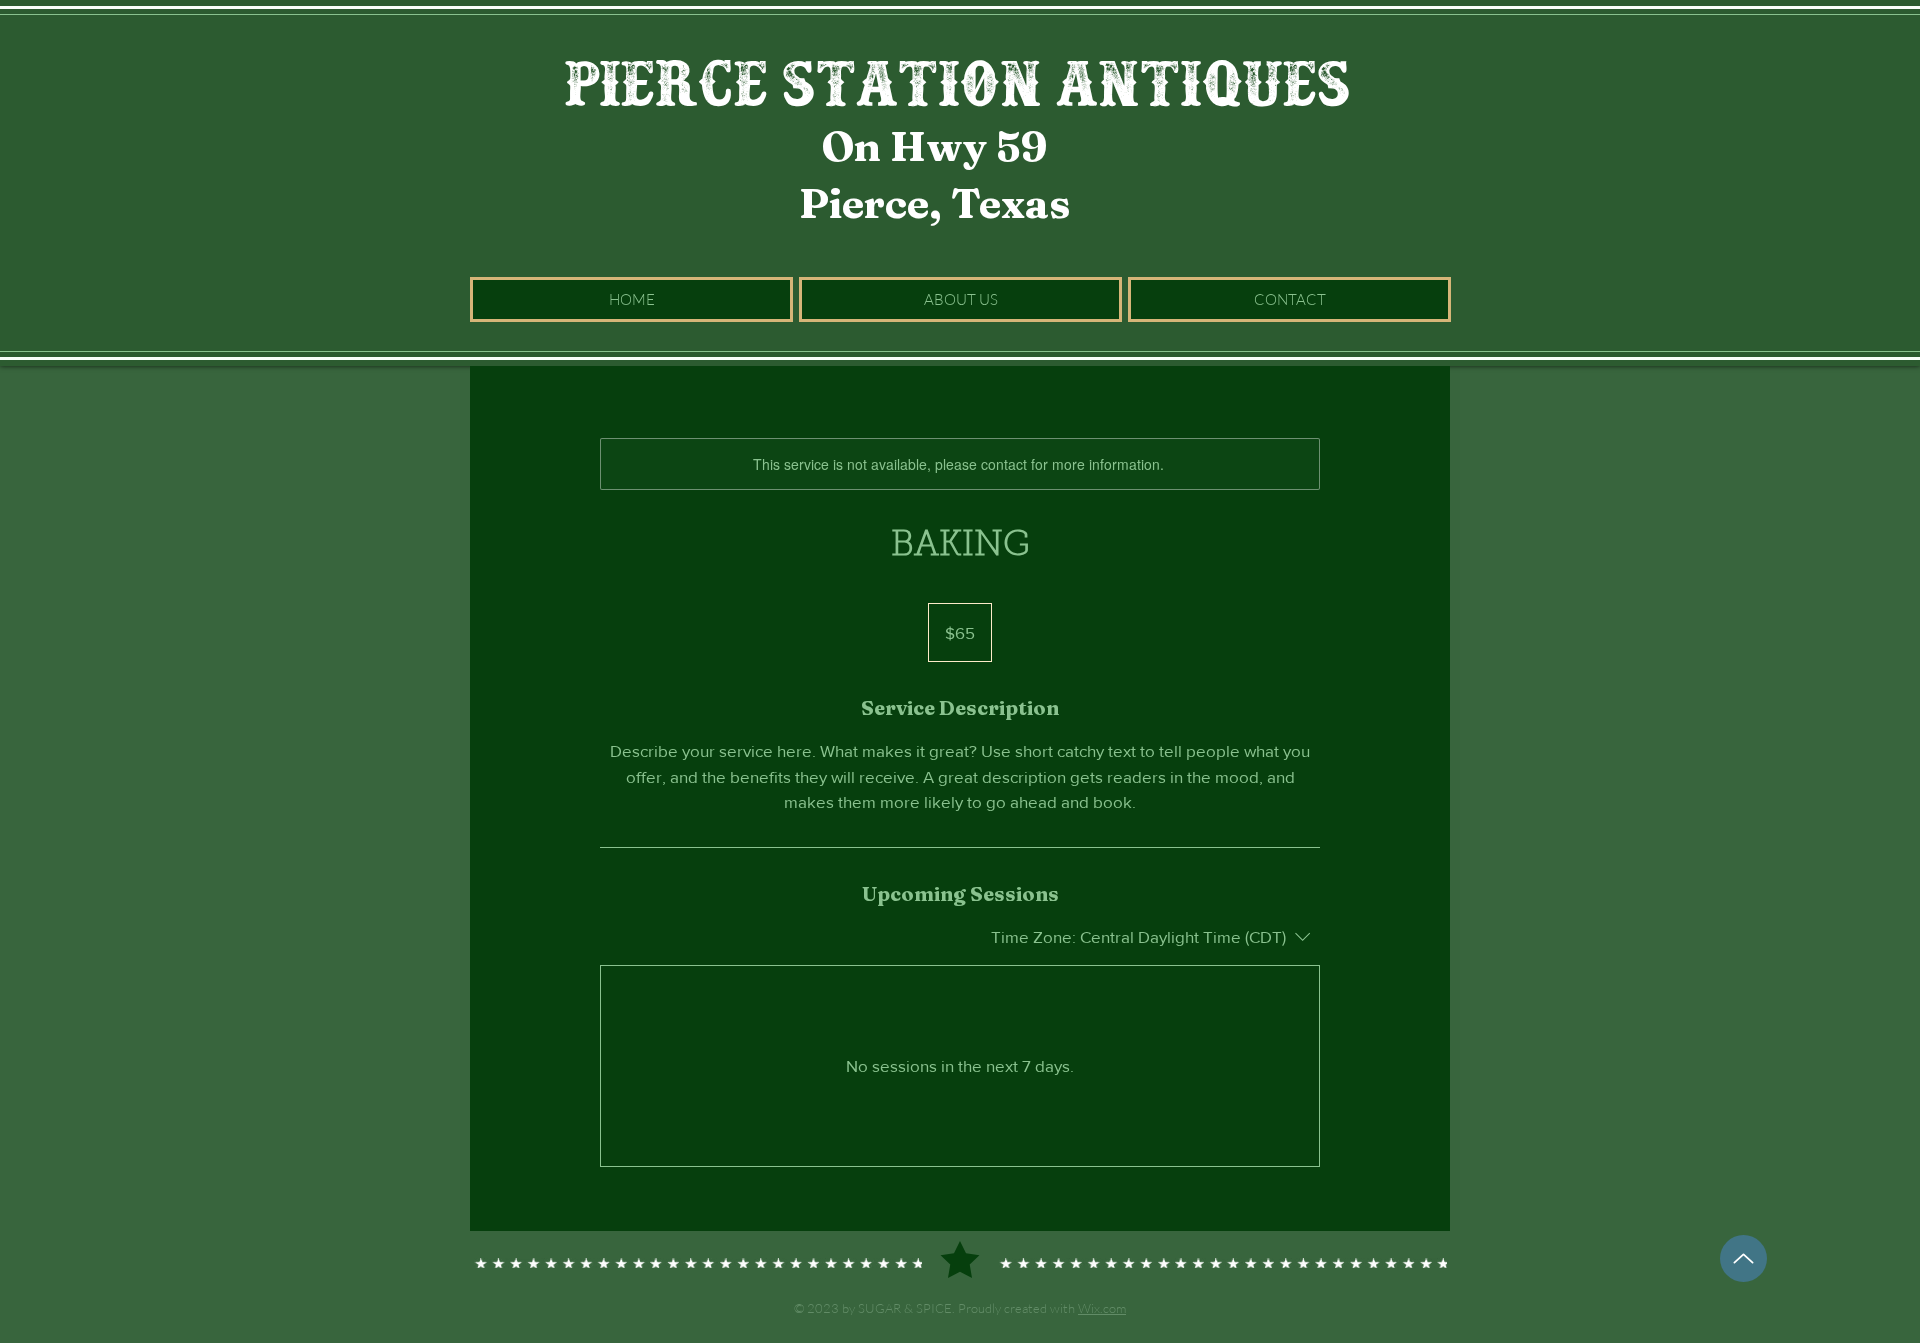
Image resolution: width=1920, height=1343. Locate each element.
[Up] (1743, 1258)
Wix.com (1102, 1308)
